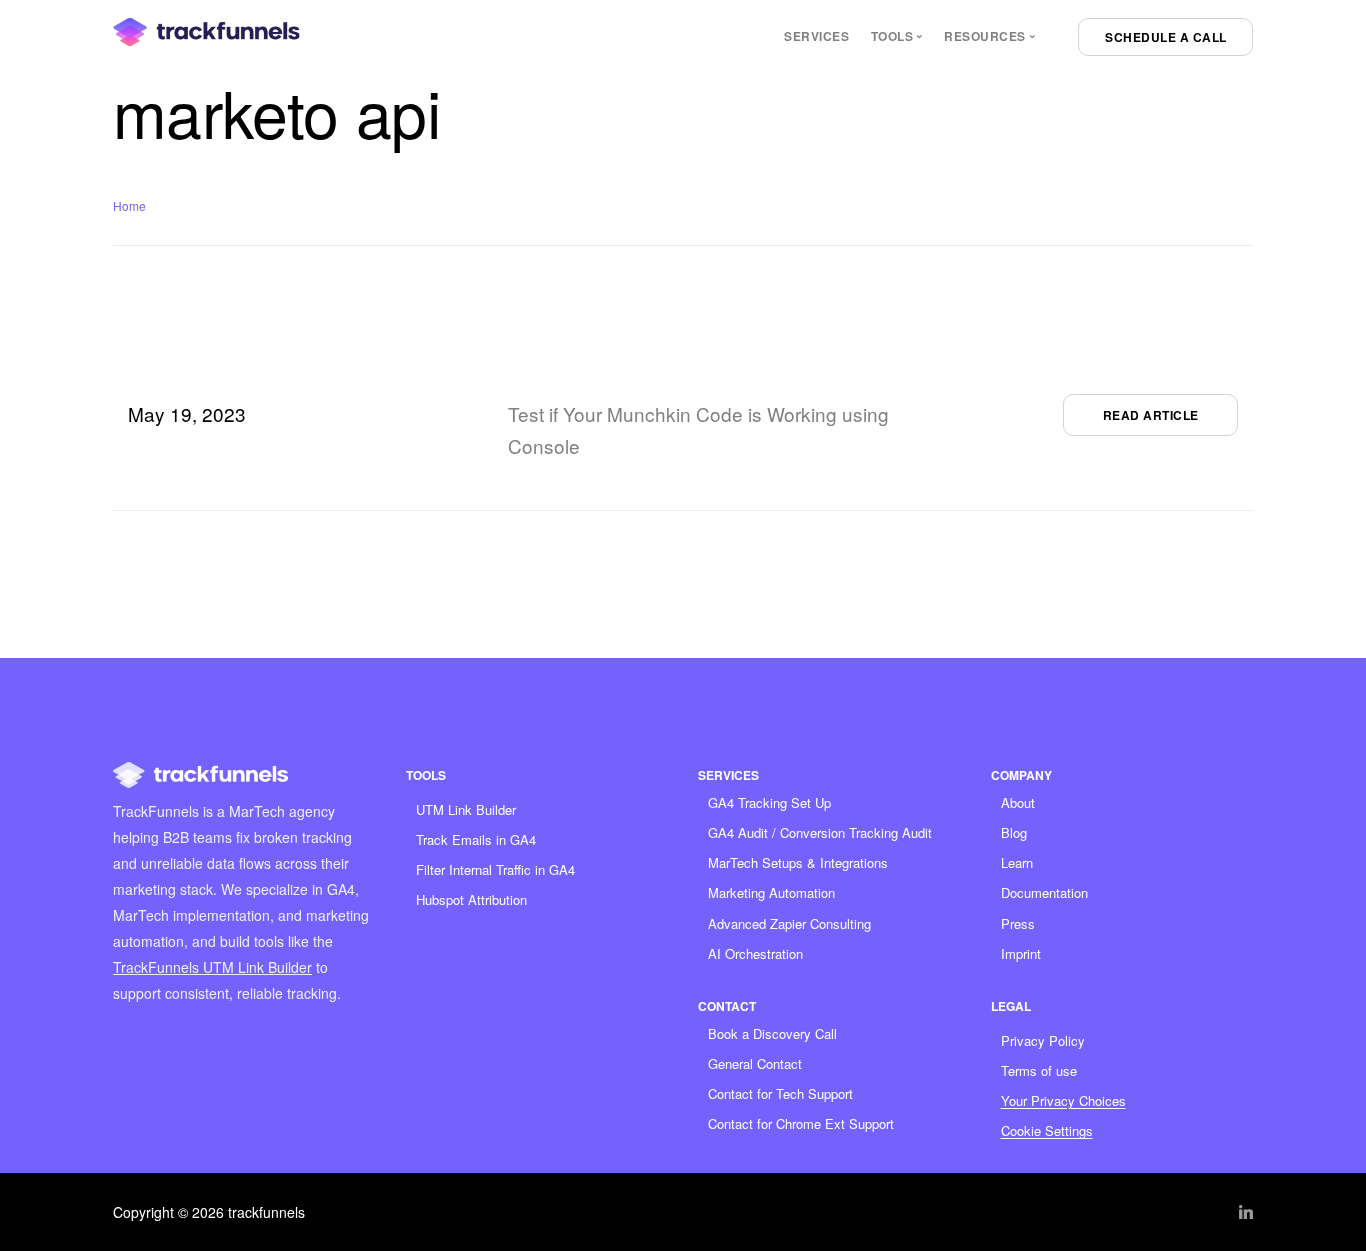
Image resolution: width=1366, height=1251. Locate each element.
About (1018, 802)
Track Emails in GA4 (476, 839)
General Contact (755, 1063)
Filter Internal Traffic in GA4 (495, 869)
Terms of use (1039, 1070)
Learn (1017, 862)
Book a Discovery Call (772, 1033)
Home (129, 205)
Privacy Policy (1043, 1040)
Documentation (1044, 892)
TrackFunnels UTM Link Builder (212, 967)
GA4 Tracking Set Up (769, 802)
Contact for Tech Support (780, 1093)
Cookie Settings (1047, 1130)
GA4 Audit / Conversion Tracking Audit (820, 832)
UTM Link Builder (466, 809)
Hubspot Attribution (471, 899)
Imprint (1021, 953)
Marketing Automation (771, 892)
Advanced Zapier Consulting (789, 923)
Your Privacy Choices (1063, 1100)
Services (816, 36)
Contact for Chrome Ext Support (801, 1123)
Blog (1014, 832)
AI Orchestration (755, 953)
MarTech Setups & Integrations (798, 862)
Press (1018, 923)
